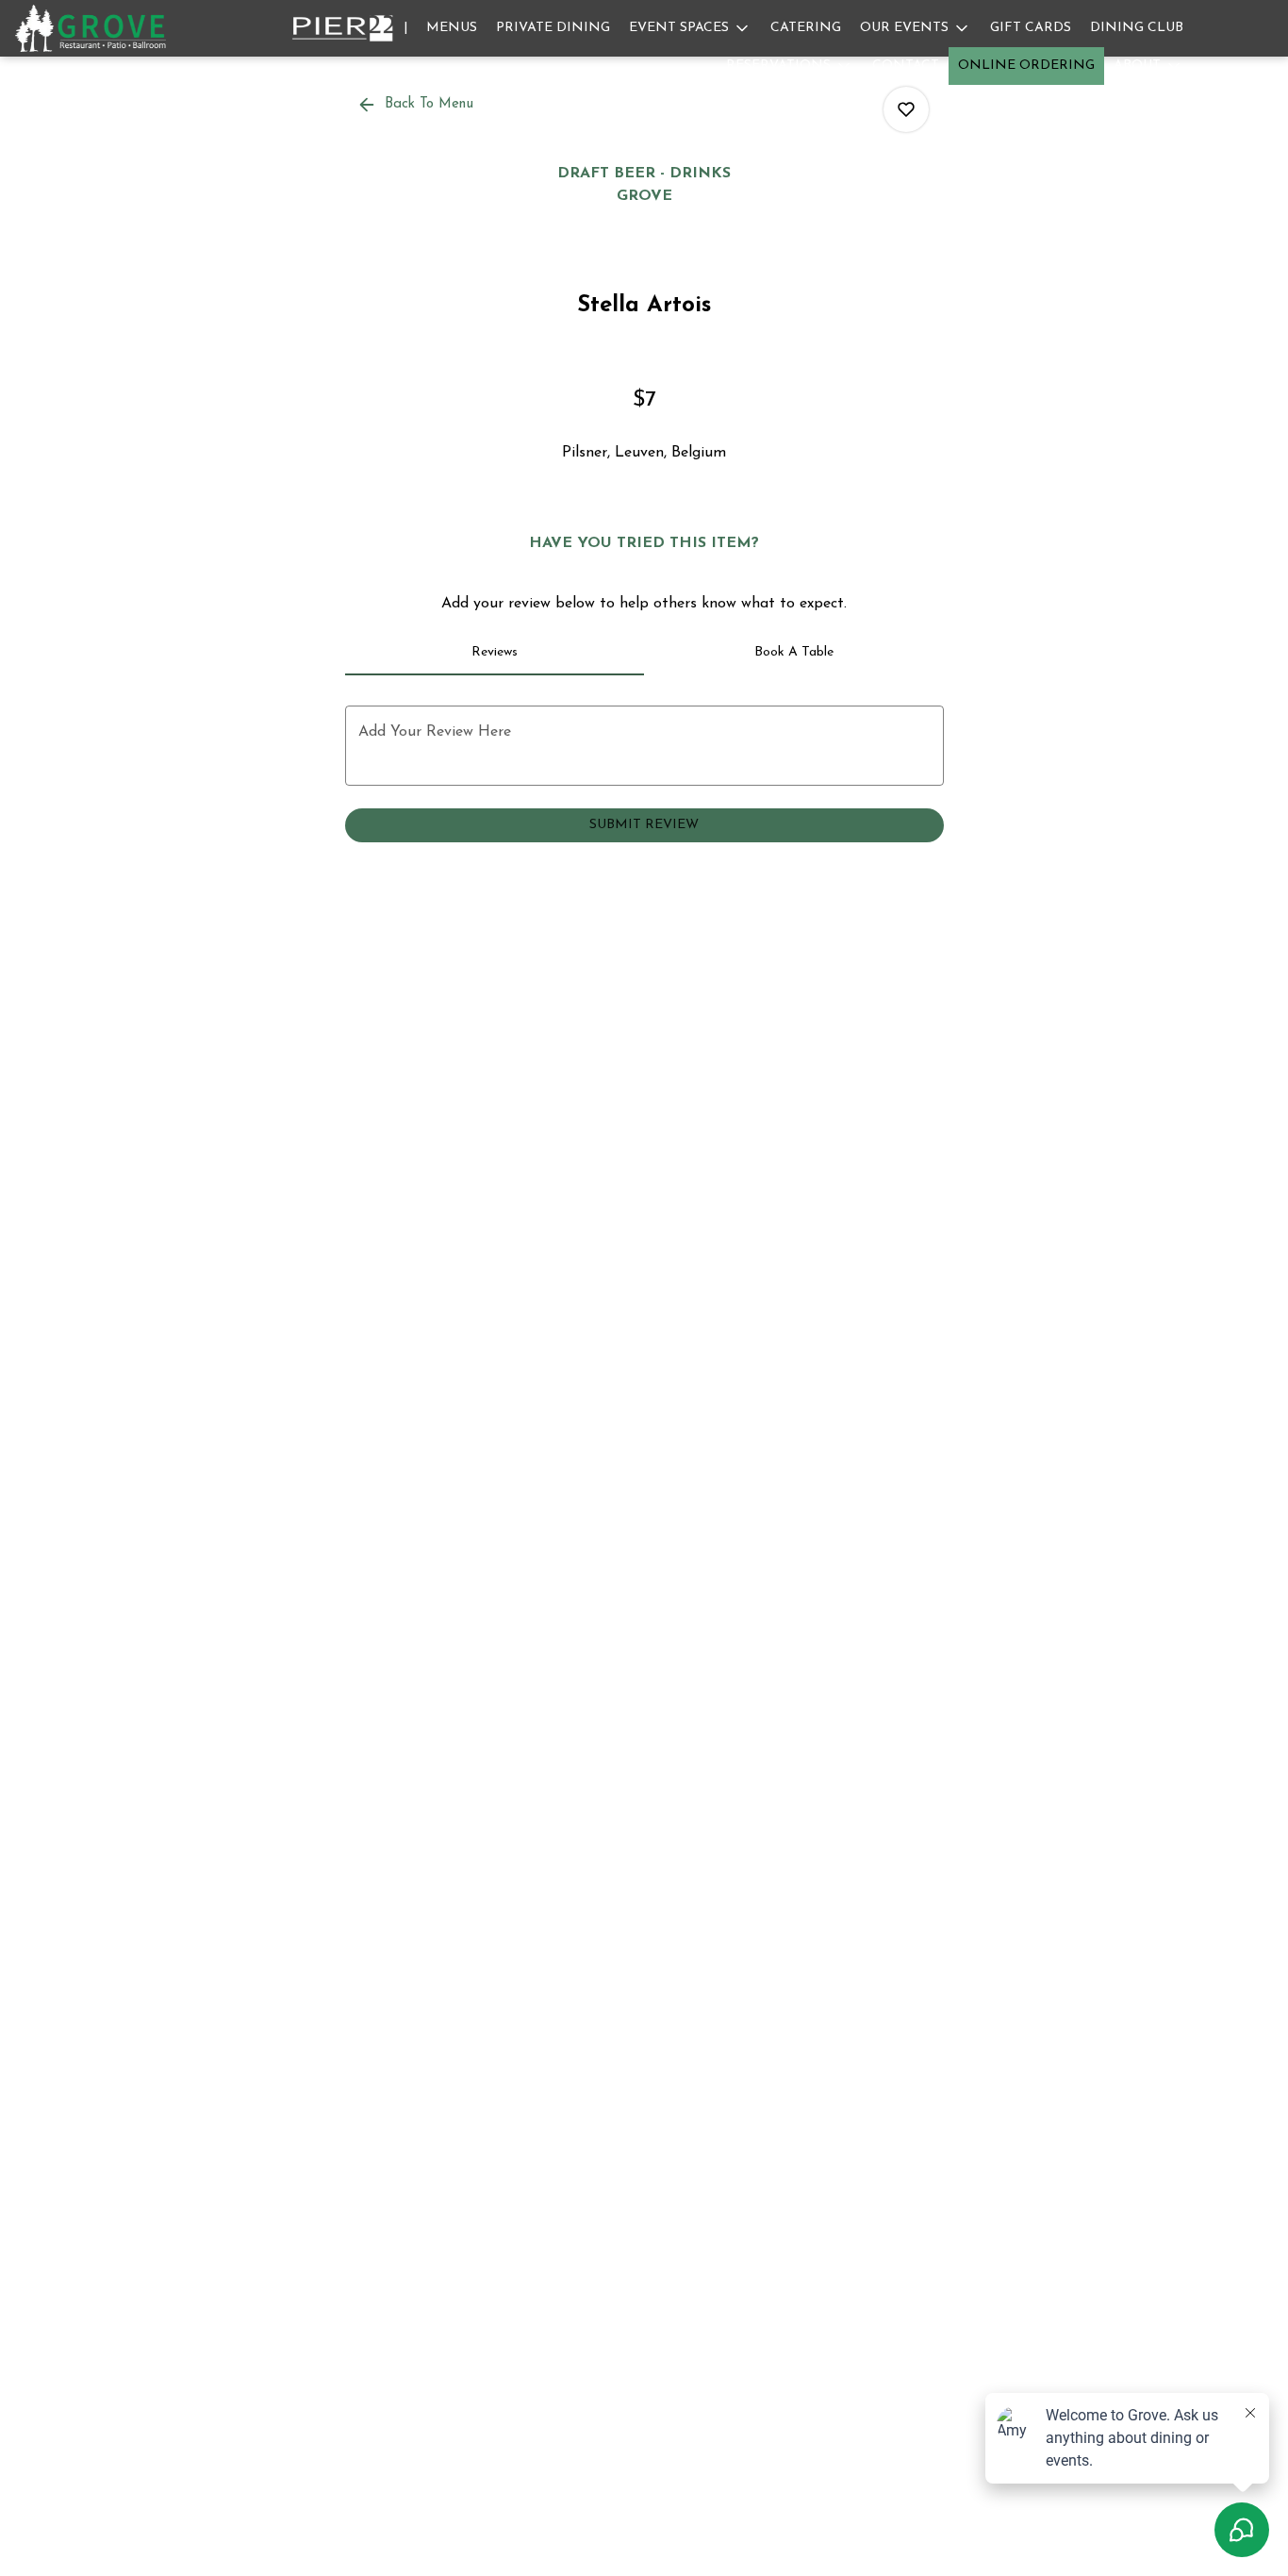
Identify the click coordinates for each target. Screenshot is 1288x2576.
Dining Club (1137, 28)
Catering (806, 28)
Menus (452, 28)
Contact (906, 66)
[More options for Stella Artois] (906, 109)
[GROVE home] (100, 28)
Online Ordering (1026, 66)
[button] (690, 28)
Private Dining (553, 28)
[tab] (495, 653)
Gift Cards (1031, 28)
